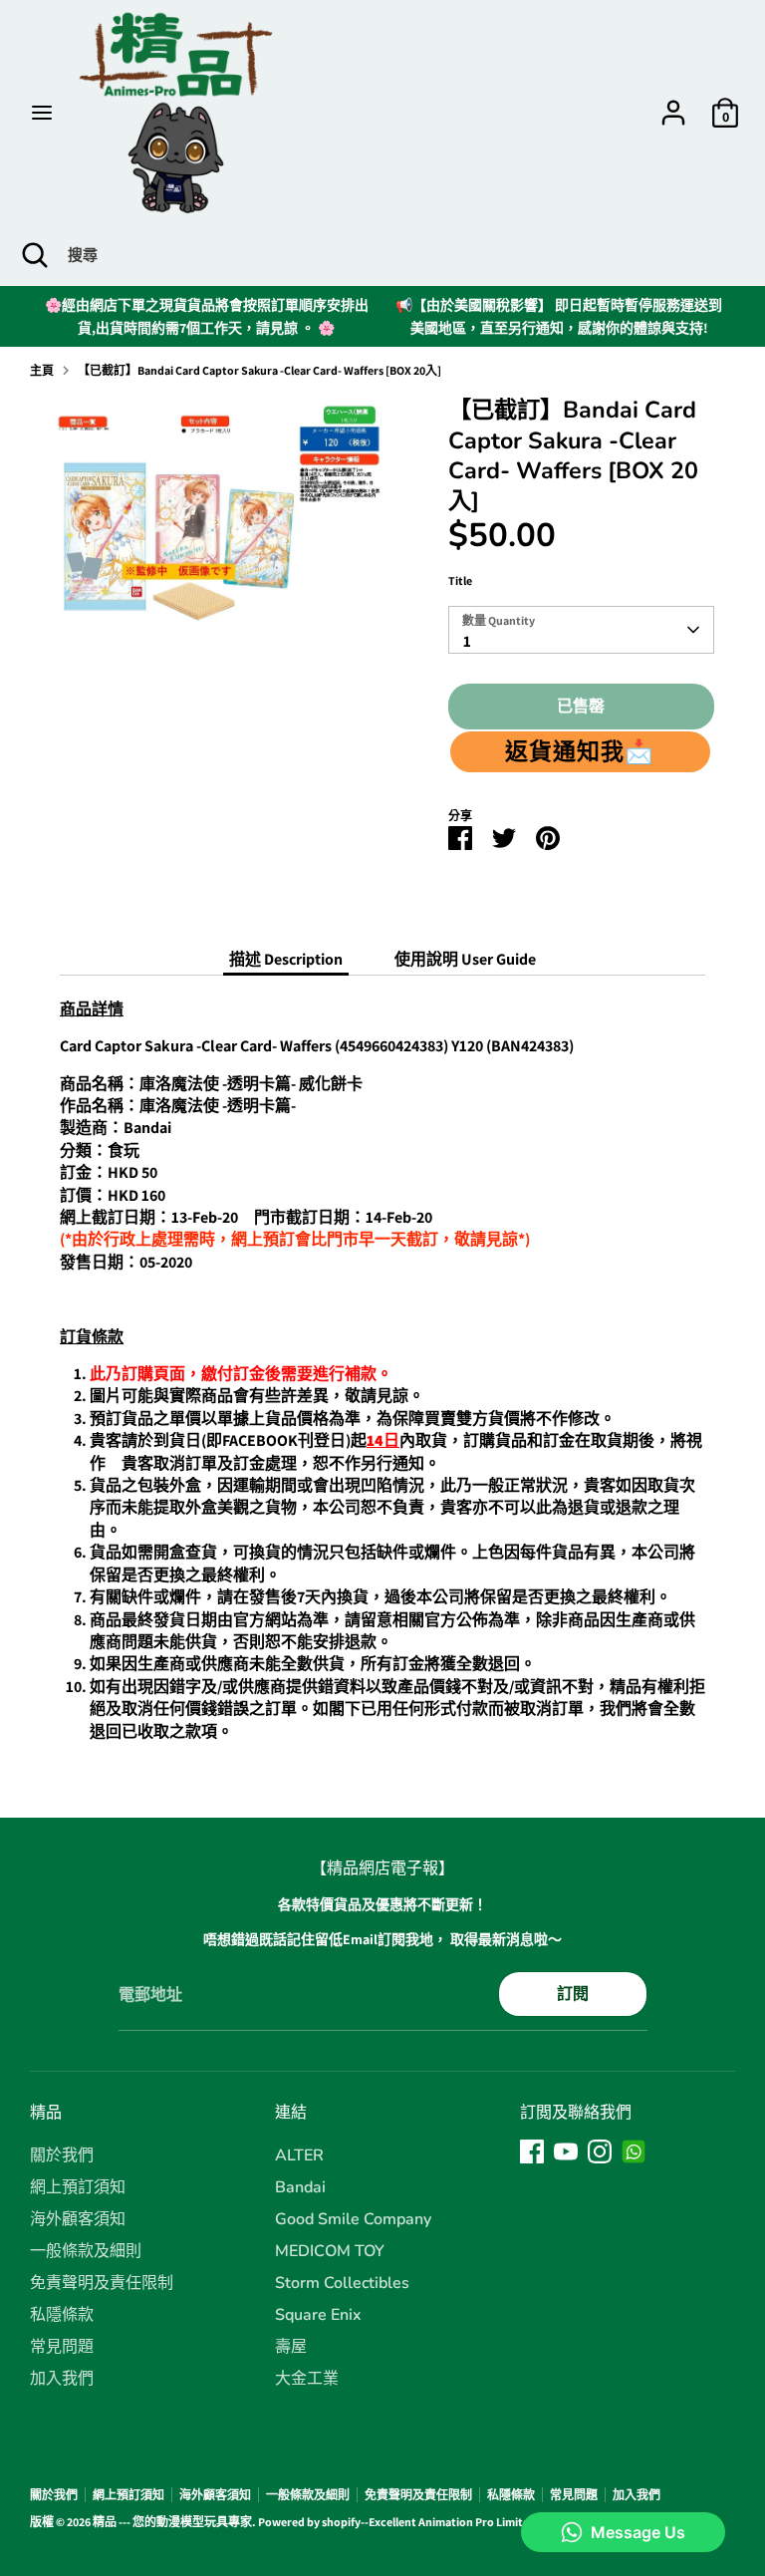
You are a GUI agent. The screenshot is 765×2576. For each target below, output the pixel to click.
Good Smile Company (353, 2219)
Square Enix (318, 2315)
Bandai (300, 2187)
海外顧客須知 (78, 2219)
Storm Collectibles (342, 2283)
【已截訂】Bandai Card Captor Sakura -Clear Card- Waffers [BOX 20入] (259, 370)
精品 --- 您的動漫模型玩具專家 (172, 2522)
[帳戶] (673, 103)
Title (460, 580)
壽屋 (291, 2347)
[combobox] (582, 630)
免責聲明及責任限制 (102, 2283)
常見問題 (62, 2347)
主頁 (42, 370)
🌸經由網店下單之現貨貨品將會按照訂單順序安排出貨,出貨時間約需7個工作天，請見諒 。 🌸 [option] (207, 316)
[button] (581, 751)
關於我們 (62, 2155)
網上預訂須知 (78, 2187)
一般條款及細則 (86, 2251)
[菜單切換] (42, 113)
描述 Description (286, 959)
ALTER (299, 2155)
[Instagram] (600, 2151)
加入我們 (62, 2379)
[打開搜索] (34, 255)
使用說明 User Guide (465, 959)
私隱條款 (62, 2315)
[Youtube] (566, 2151)
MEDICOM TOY (330, 2251)
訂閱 (573, 1994)
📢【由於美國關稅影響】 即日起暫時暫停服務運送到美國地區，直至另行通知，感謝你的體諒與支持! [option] (559, 316)
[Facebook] (532, 2151)
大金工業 (307, 2379)
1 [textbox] (467, 641)
